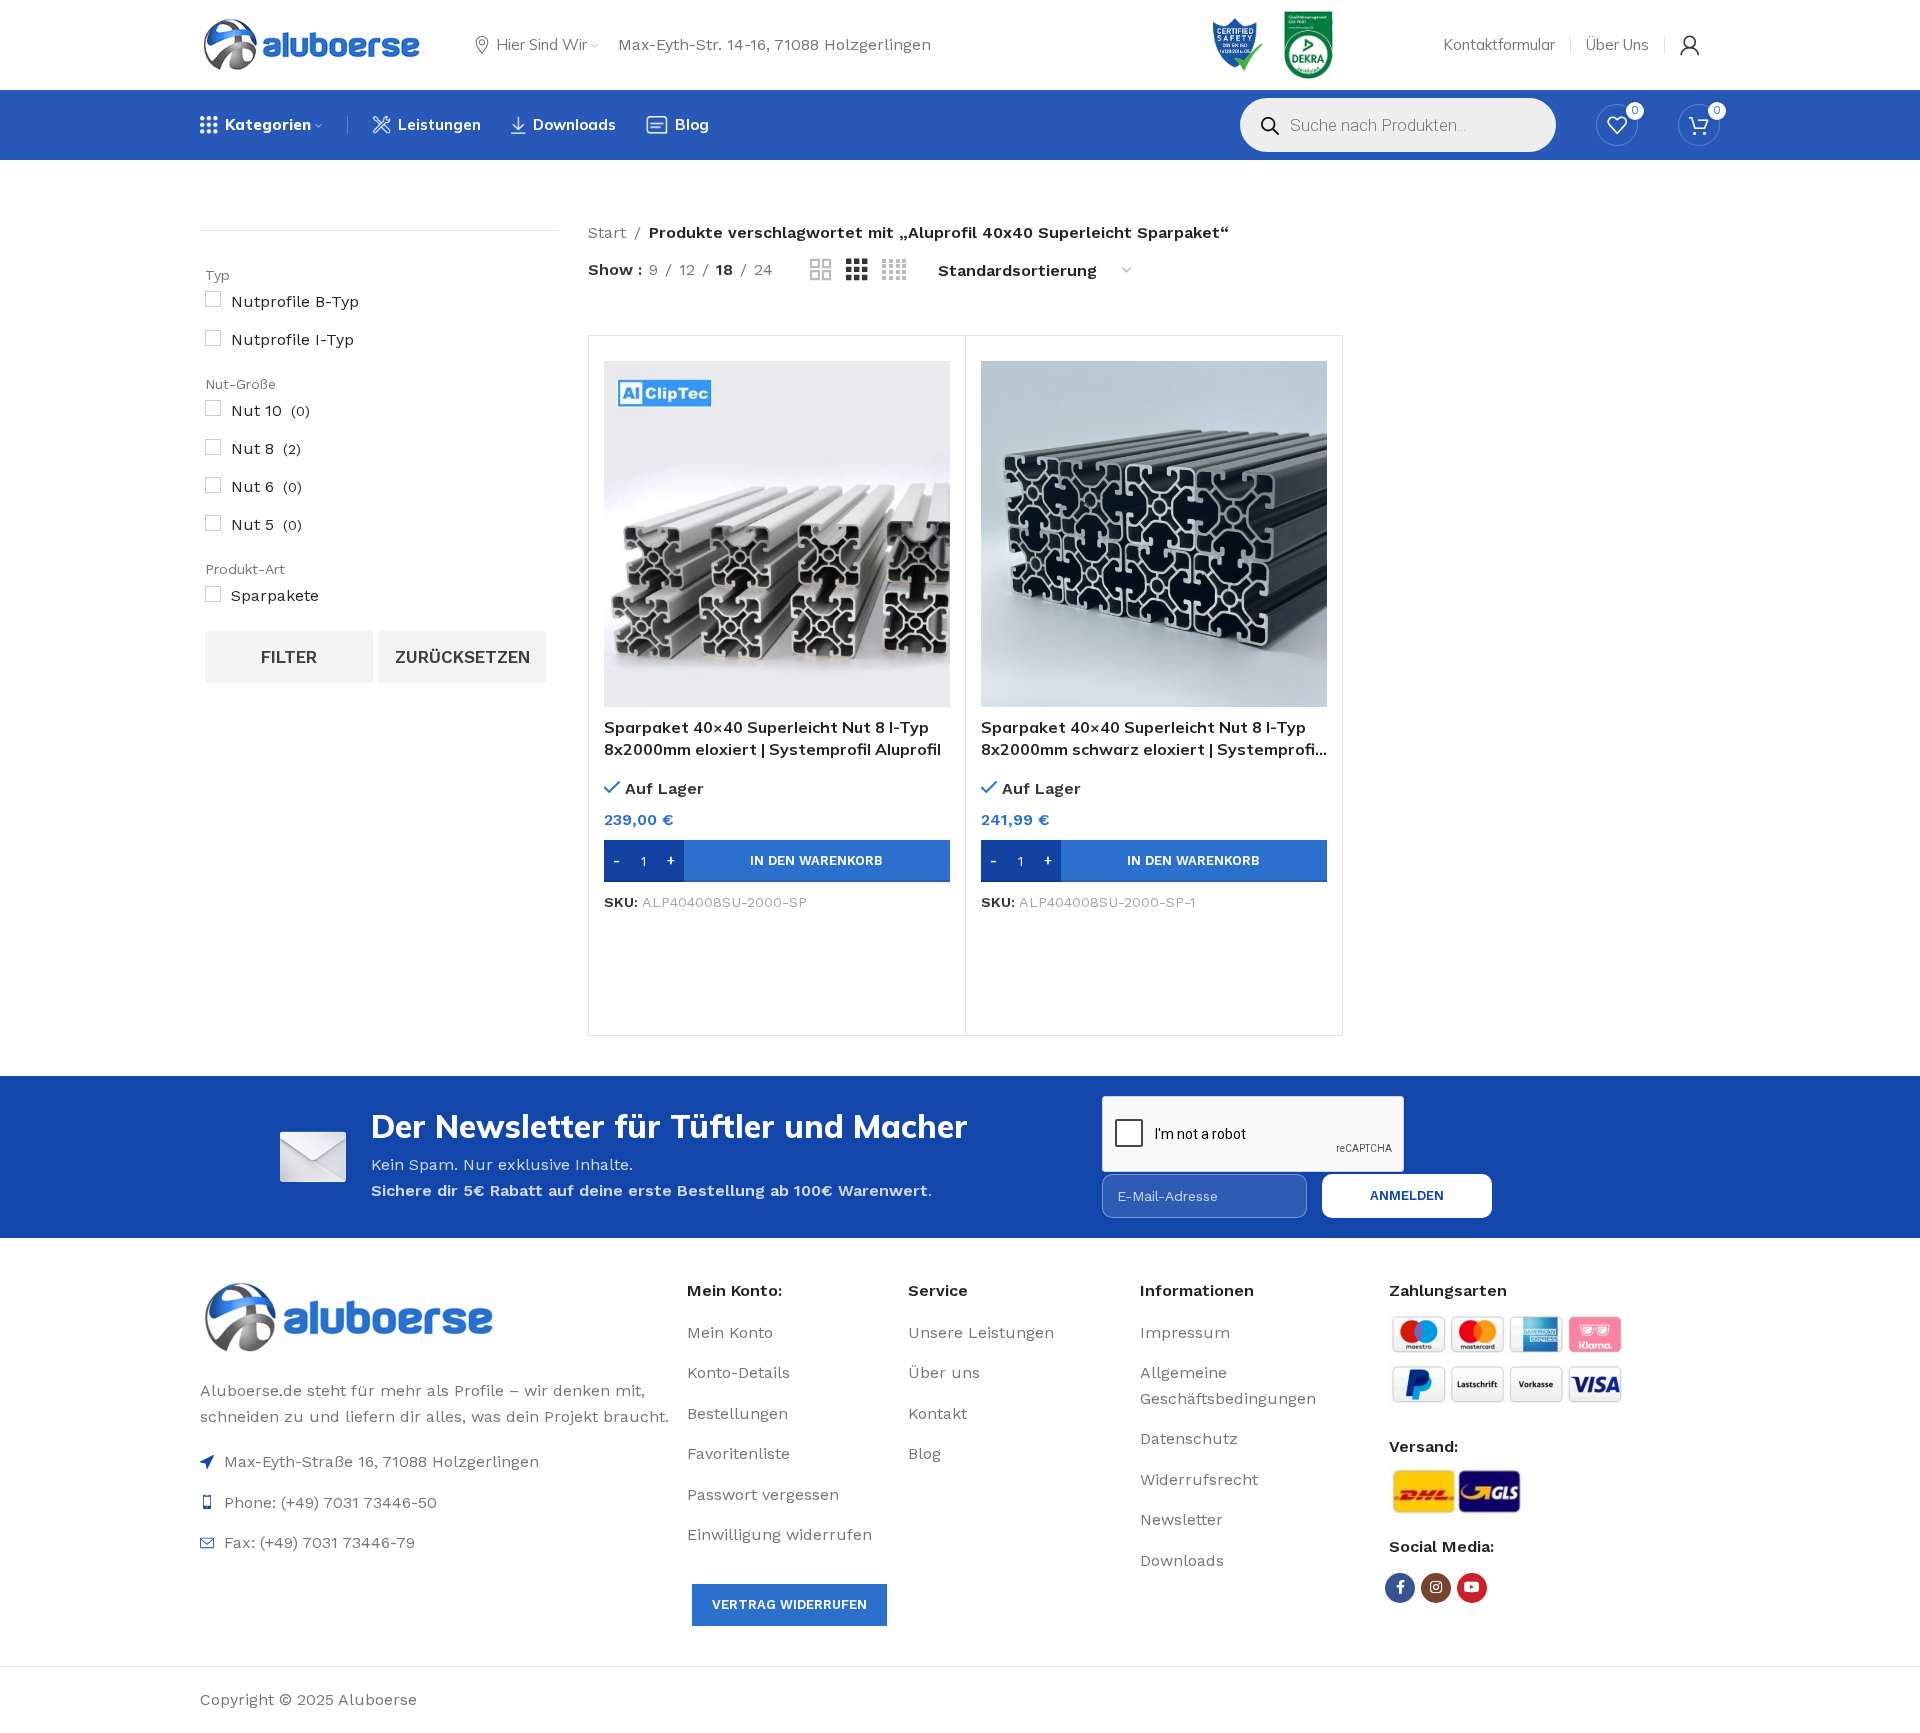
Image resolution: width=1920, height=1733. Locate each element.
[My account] (1690, 45)
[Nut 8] (213, 447)
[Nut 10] (213, 408)
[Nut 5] (213, 523)
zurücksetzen (462, 657)
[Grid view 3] (857, 270)
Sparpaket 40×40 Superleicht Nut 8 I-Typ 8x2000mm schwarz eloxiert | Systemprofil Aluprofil (1150, 749)
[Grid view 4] (894, 270)
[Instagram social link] (1436, 1588)
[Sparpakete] (213, 594)
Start (607, 232)
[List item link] (789, 1333)
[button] (777, 861)
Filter (289, 657)
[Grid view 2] (821, 270)
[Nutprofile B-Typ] (213, 299)
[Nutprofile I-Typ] (213, 338)
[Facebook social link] (1400, 1588)
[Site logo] (312, 45)
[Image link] (436, 1318)
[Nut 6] (213, 485)
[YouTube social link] (1472, 1588)
